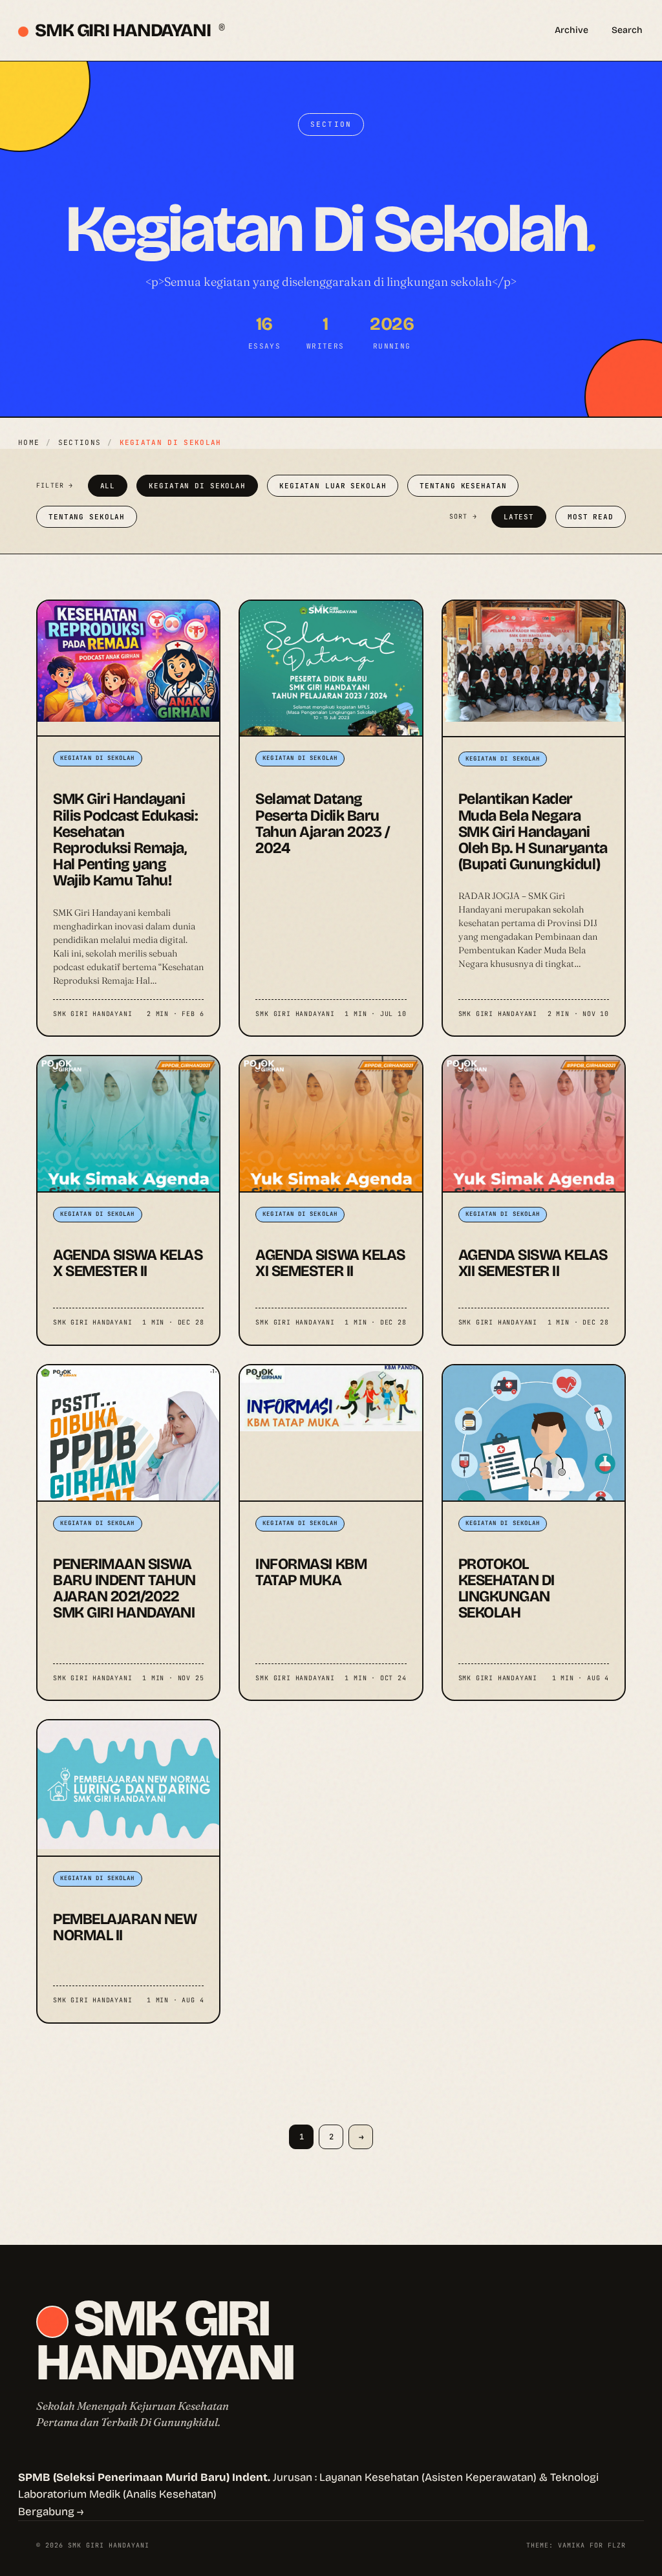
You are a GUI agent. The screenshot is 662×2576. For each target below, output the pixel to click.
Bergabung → (51, 2512)
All (108, 486)
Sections (80, 442)
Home (29, 442)
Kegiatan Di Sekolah (197, 486)
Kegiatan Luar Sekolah (333, 486)
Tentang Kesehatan (463, 486)
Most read (591, 517)
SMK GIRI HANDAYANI (129, 30)
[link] (128, 818)
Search (627, 30)
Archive (571, 30)
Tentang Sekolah (87, 517)
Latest (519, 517)
